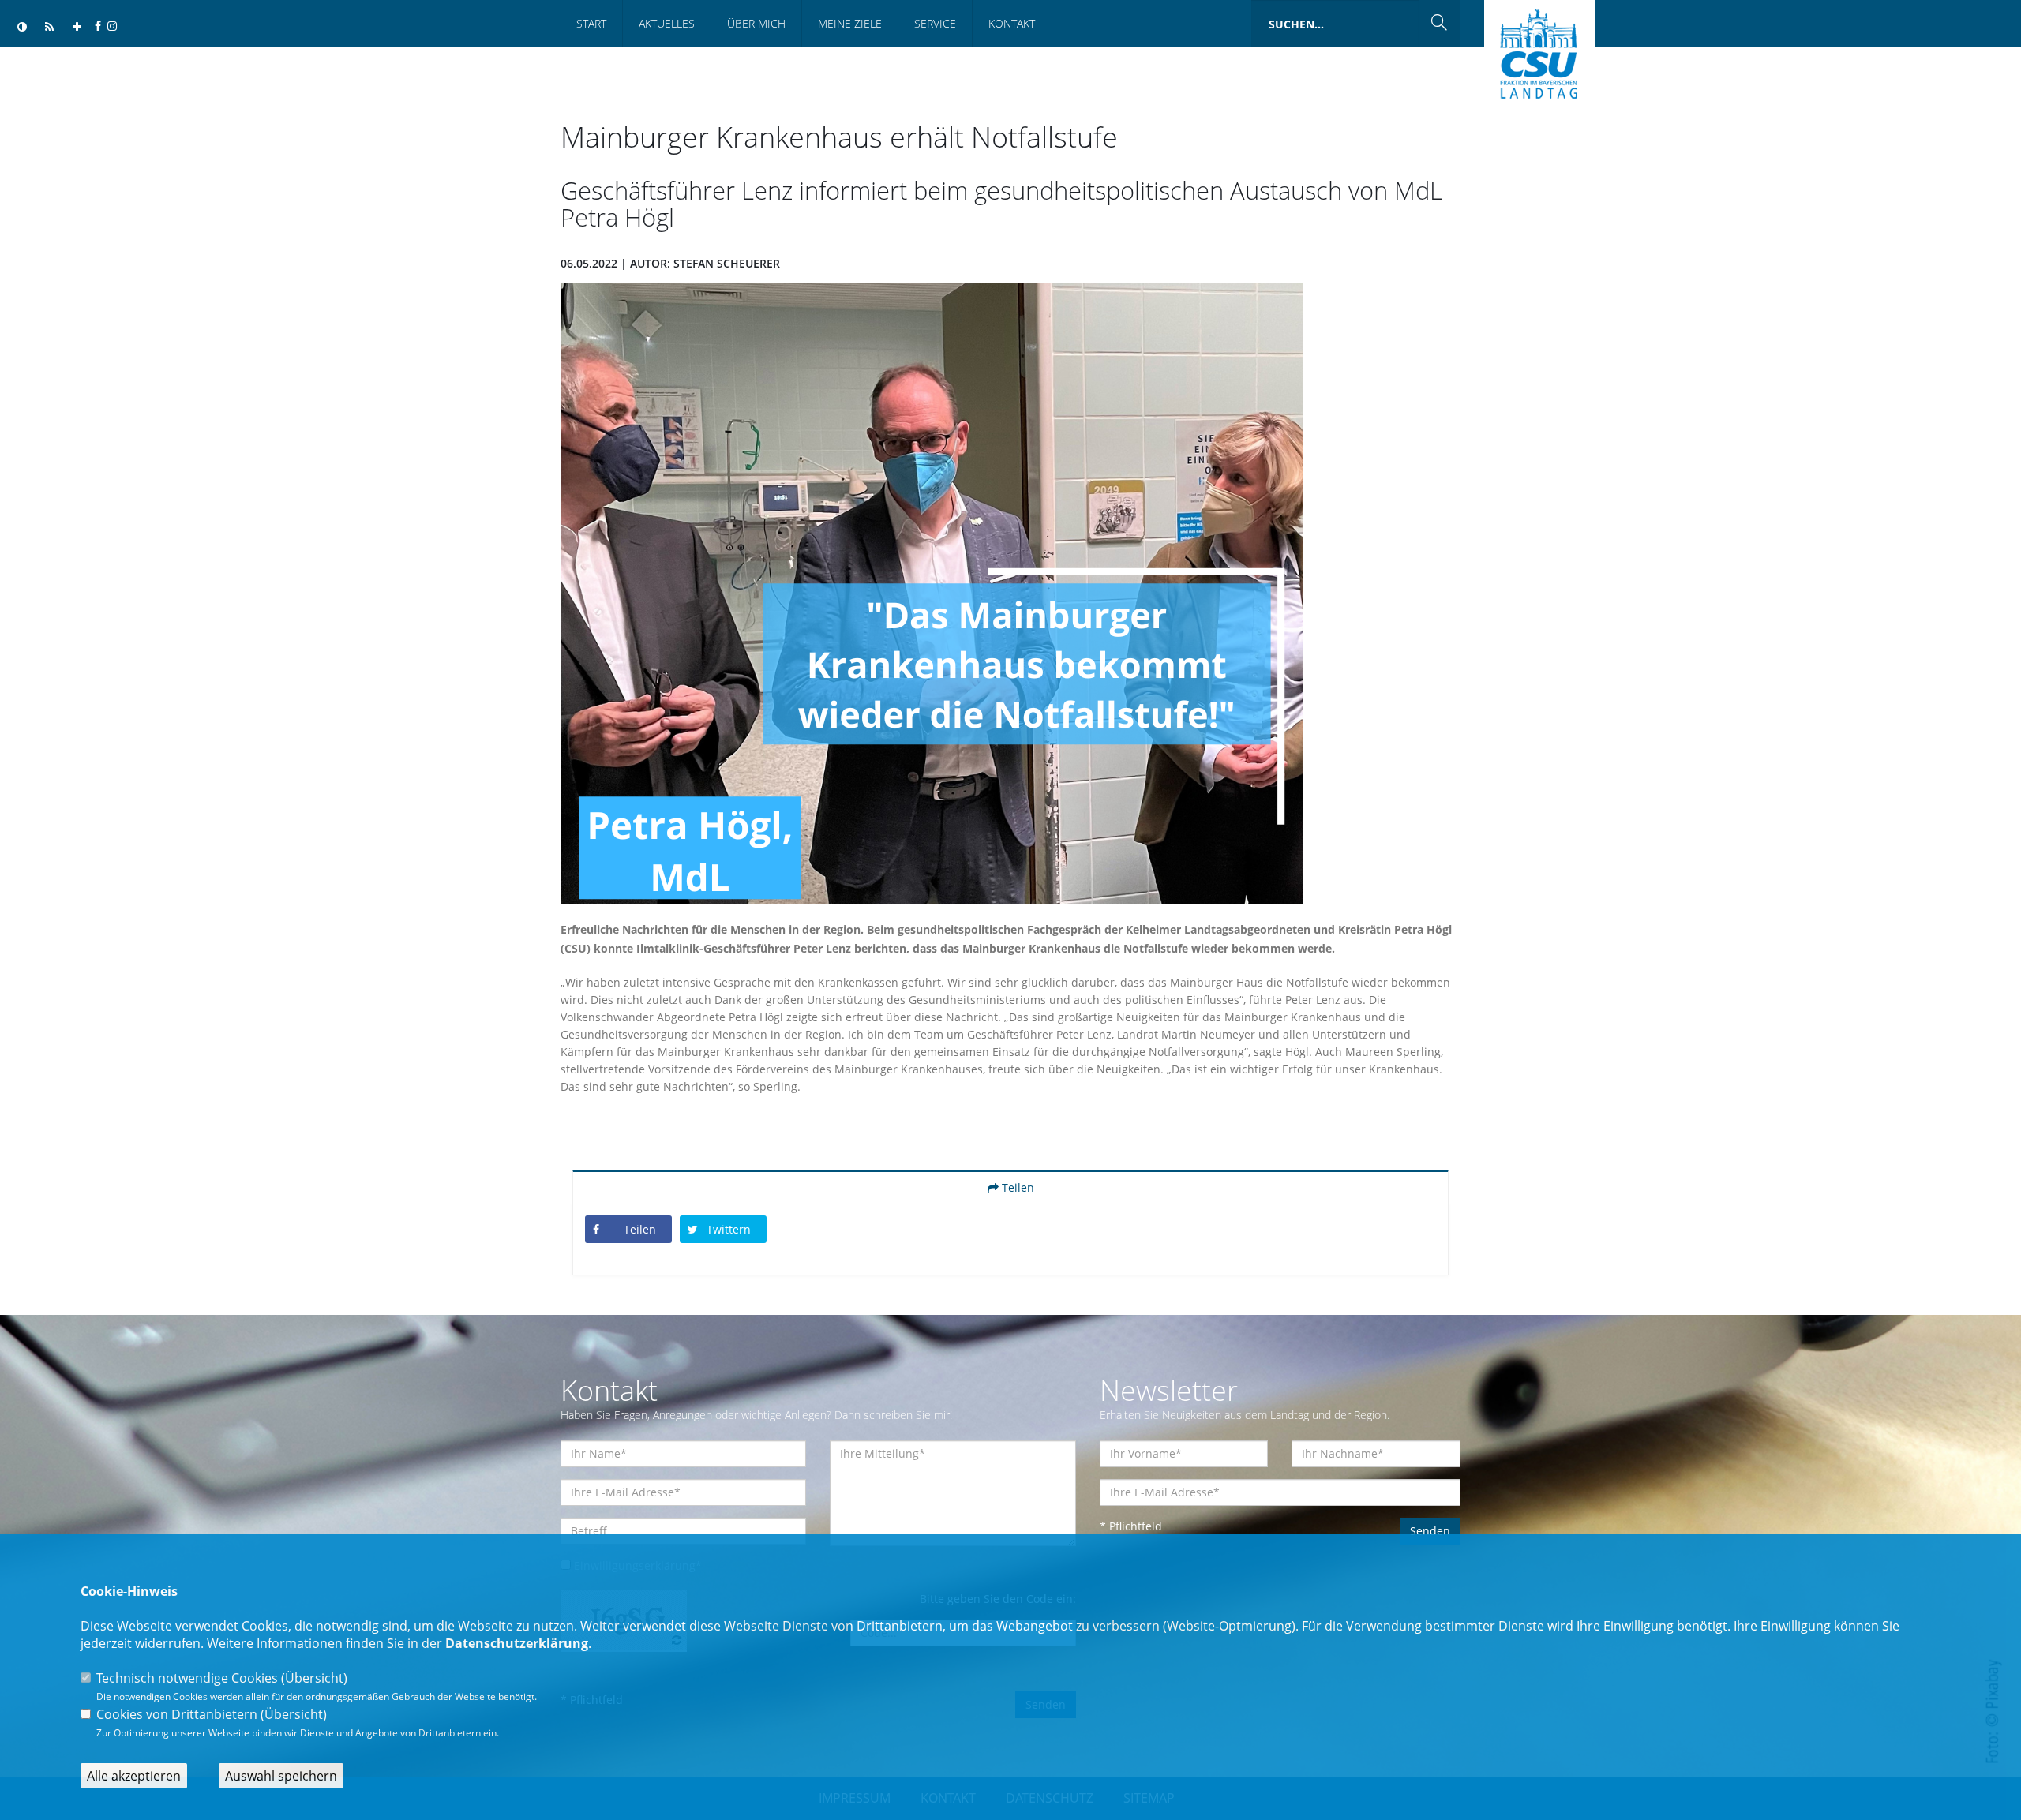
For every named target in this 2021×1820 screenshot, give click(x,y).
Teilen (1016, 1187)
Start (591, 23)
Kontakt (1012, 23)
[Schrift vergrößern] (77, 27)
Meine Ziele (850, 23)
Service (935, 23)
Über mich (756, 23)
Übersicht (314, 1678)
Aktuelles (667, 23)
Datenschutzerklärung (517, 1643)
